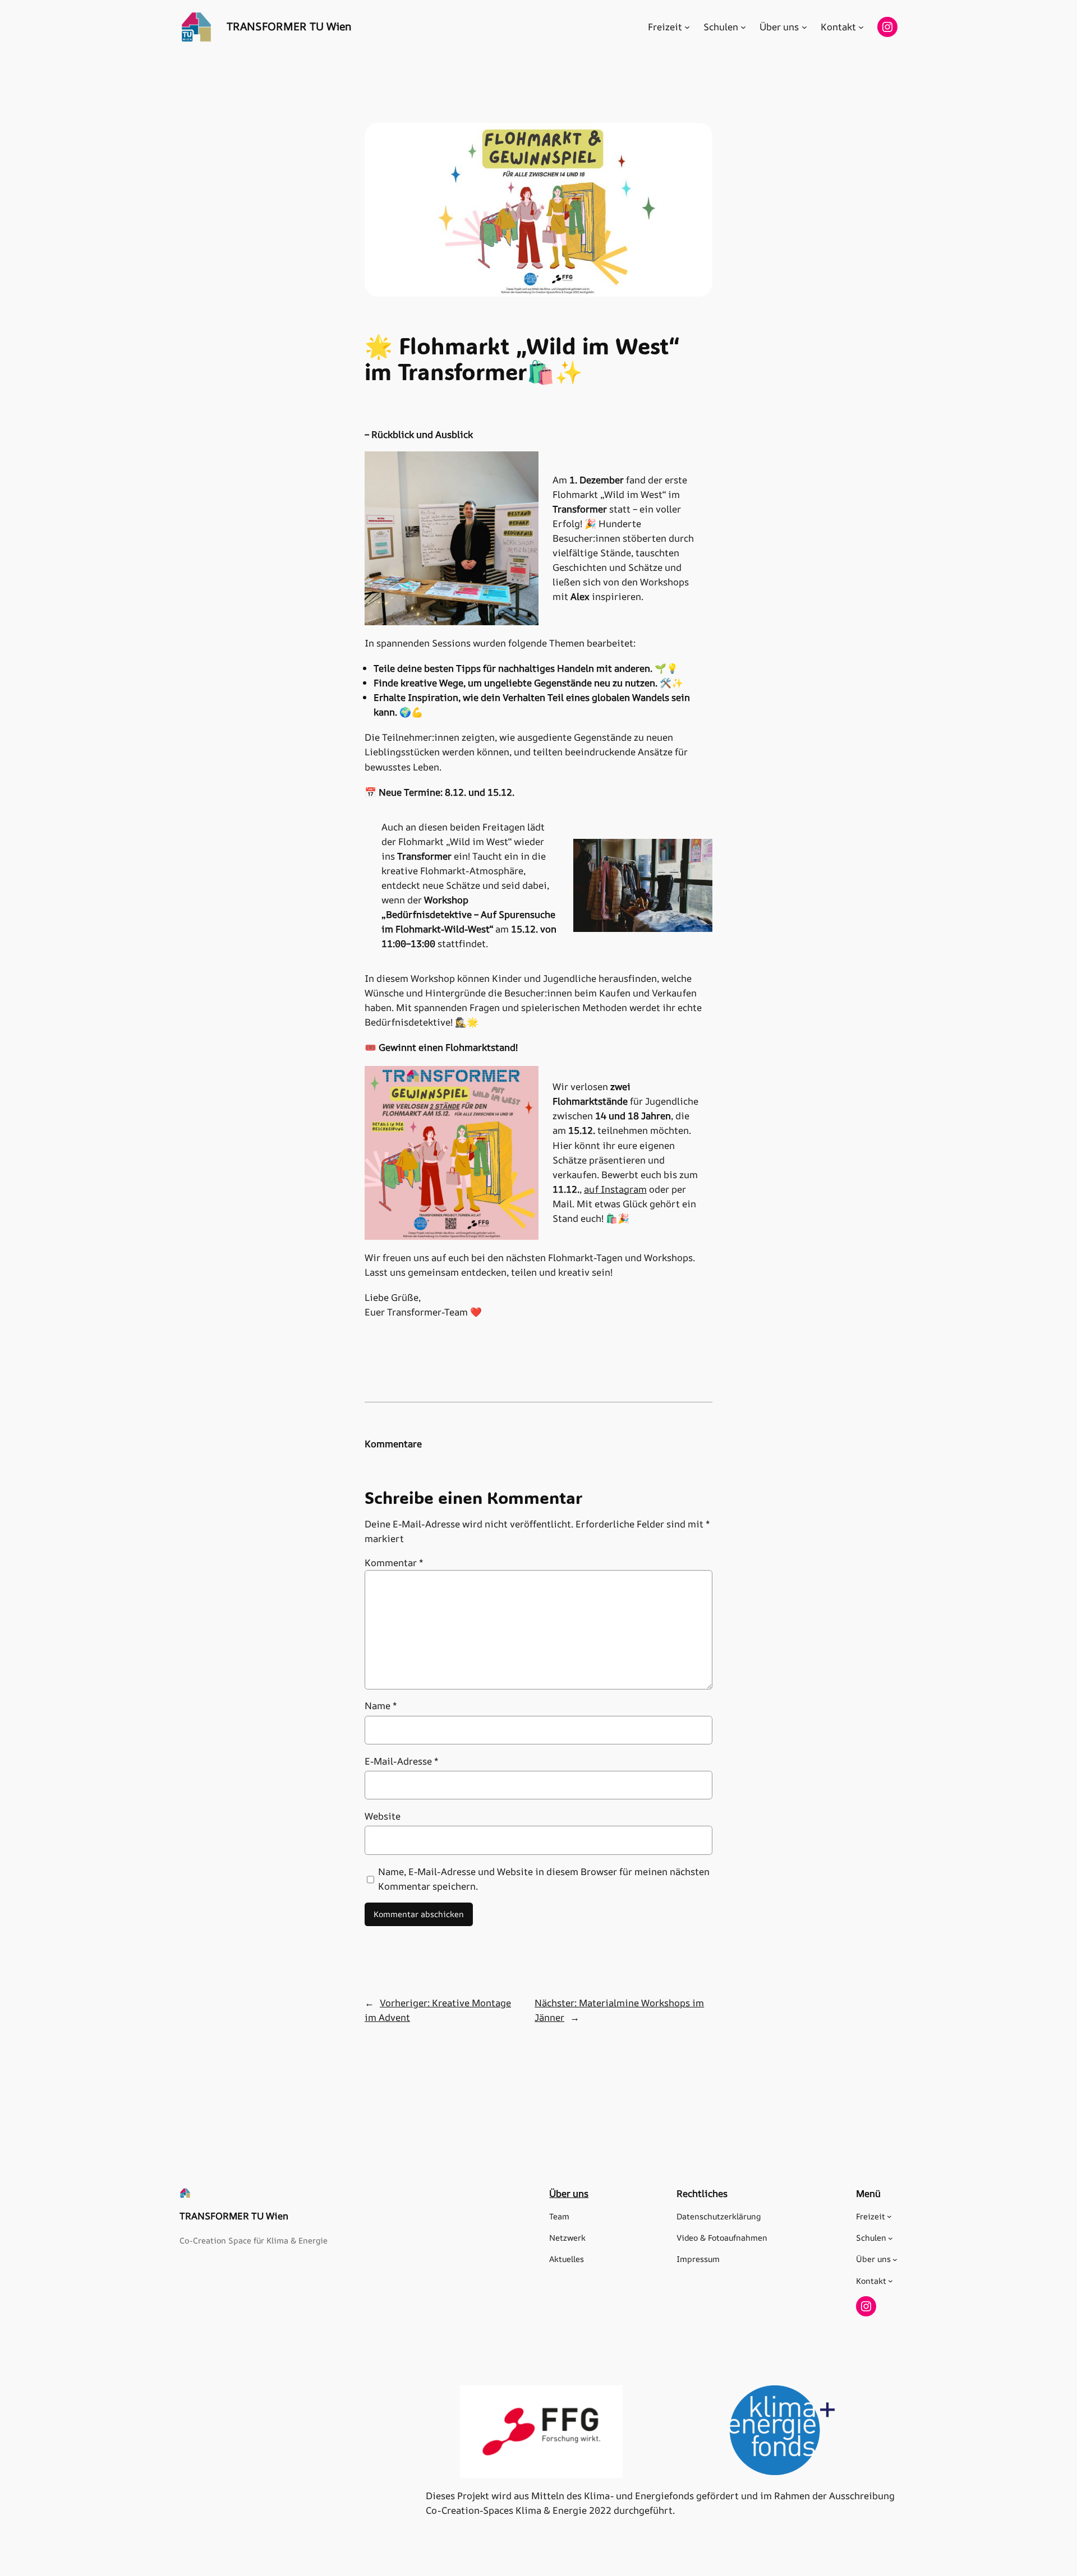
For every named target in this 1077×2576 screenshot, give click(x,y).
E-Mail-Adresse (402, 1761)
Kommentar (394, 1562)
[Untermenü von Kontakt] (861, 27)
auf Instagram (615, 1189)
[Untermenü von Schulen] (743, 27)
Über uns (569, 2193)
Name (381, 1705)
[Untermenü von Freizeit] (687, 27)
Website (383, 1816)
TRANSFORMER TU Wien (289, 26)
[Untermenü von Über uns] (804, 27)
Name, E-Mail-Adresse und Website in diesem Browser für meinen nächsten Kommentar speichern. (544, 1879)
